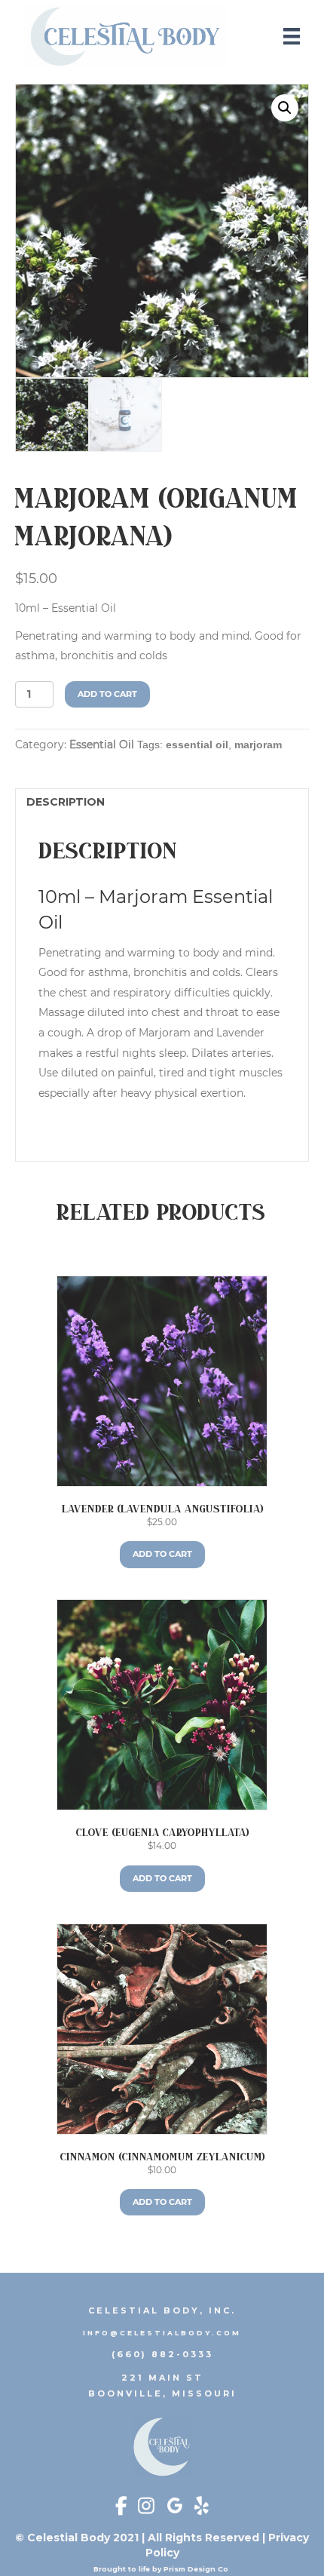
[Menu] (292, 36)
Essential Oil (102, 745)
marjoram (258, 745)
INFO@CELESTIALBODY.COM (162, 2333)
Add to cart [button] (162, 1554)
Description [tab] (66, 802)
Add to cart (107, 694)
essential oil (197, 745)
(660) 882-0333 (162, 2354)
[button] (285, 108)
